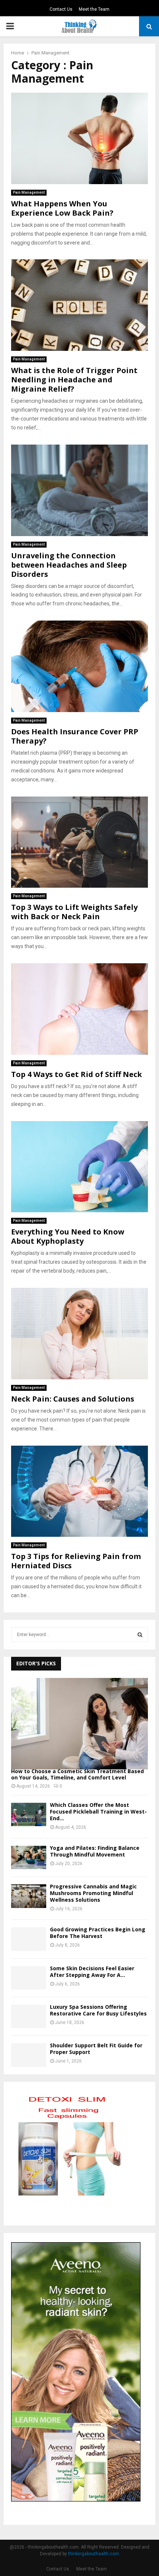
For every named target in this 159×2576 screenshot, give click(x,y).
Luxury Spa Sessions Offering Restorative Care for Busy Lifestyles (98, 2010)
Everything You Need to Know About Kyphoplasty (68, 1236)
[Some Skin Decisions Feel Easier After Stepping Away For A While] (29, 1978)
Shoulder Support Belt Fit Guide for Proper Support (96, 2049)
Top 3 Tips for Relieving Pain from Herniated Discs (76, 1561)
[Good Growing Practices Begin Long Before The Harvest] (29, 1939)
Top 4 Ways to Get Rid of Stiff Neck (77, 1074)
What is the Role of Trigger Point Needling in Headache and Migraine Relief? (74, 380)
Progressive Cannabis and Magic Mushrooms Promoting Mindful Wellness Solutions (93, 1893)
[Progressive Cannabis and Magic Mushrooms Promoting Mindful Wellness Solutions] (29, 1896)
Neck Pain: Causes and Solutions (73, 1399)
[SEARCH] (140, 1635)
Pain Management (29, 192)
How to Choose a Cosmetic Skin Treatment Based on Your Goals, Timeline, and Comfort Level (77, 1774)
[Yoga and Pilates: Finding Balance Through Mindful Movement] (29, 1857)
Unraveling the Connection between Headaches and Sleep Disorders (69, 565)
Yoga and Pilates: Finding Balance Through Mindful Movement (95, 1851)
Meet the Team (94, 9)
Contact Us (61, 9)
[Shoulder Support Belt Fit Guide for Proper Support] (29, 2055)
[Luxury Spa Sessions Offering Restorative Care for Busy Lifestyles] (29, 2016)
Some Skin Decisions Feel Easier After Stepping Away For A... (92, 1972)
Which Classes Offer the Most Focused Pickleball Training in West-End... (98, 1811)
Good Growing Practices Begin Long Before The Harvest (98, 1933)
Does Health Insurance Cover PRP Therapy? (75, 736)
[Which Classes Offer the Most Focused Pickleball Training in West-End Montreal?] (29, 1814)
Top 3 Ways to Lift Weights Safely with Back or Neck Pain (74, 912)
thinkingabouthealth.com (94, 2554)
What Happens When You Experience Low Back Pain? (62, 208)
